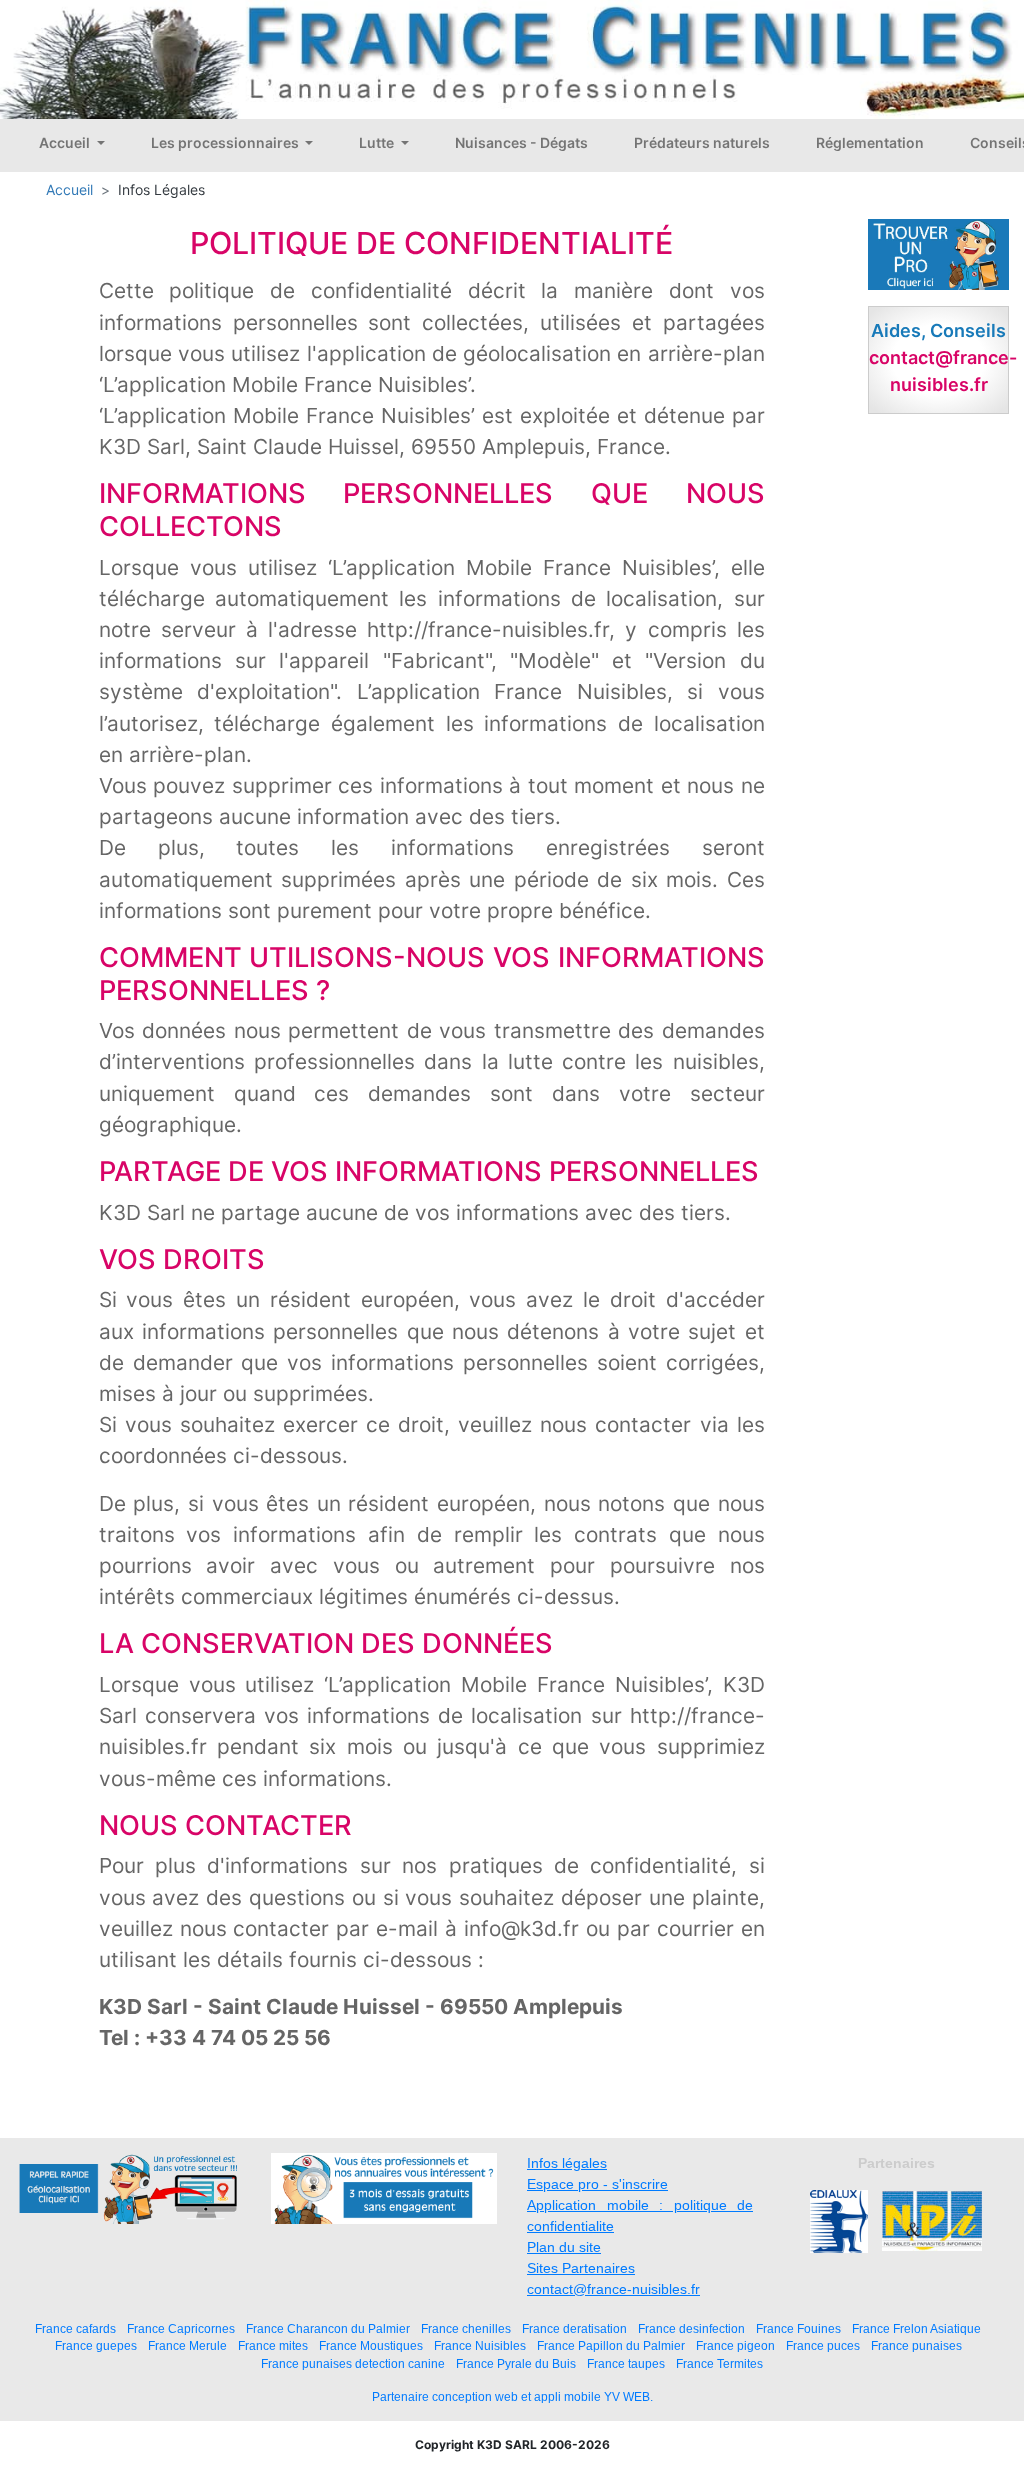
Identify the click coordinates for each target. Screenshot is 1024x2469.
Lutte (378, 142)
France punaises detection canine (353, 2363)
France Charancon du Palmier (328, 2328)
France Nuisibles (480, 2345)
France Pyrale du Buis (516, 2363)
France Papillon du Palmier (611, 2345)
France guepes (96, 2345)
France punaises (916, 2345)
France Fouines (798, 2328)
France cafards (75, 2328)
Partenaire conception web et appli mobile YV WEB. (512, 2397)
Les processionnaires (226, 142)
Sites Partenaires (581, 2268)
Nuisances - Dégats (521, 142)
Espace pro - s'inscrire (597, 2184)
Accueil (66, 142)
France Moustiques (371, 2345)
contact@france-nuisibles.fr (613, 2289)
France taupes (626, 2363)
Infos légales (567, 2163)
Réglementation (870, 142)
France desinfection (691, 2328)
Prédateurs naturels (702, 142)
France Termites (719, 2363)
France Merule (187, 2345)
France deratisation (574, 2328)
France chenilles (466, 2328)
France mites (273, 2345)
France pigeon (735, 2345)
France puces (823, 2345)
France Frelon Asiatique (916, 2328)
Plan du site (564, 2247)
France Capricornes (181, 2328)
